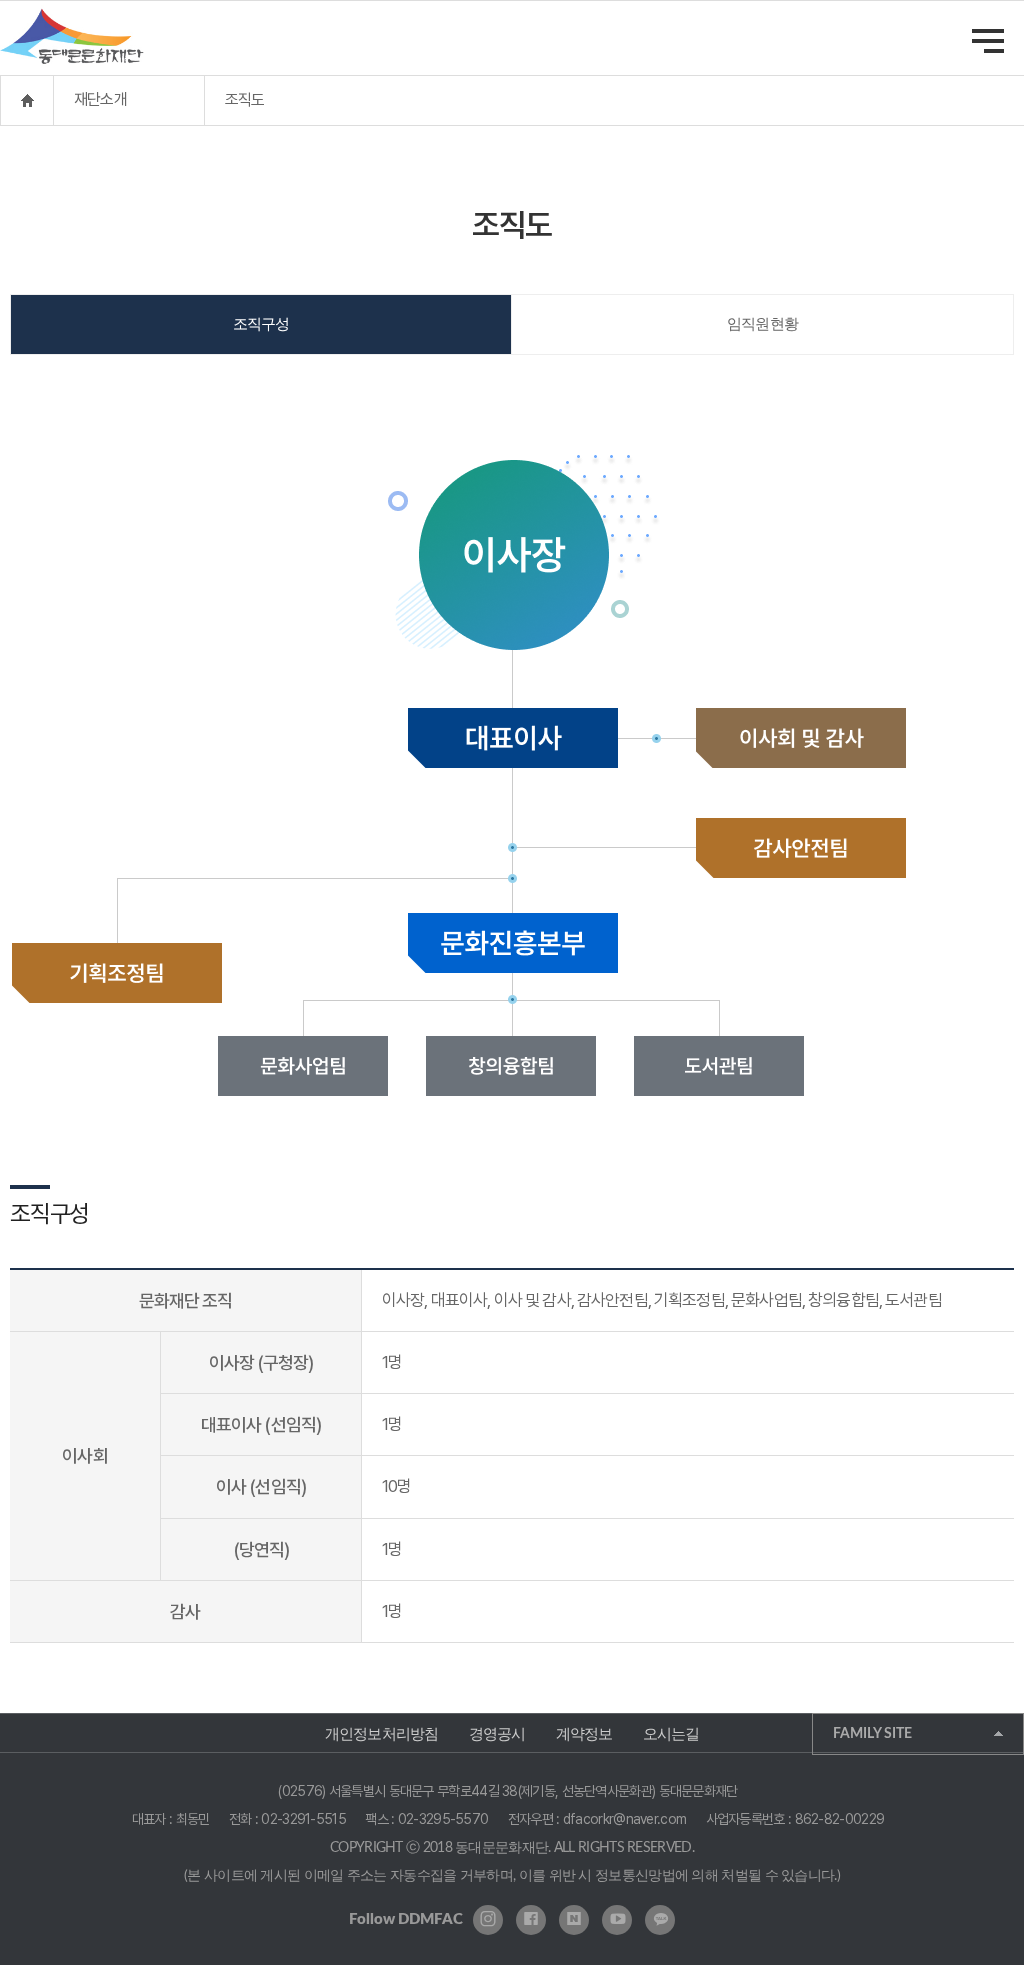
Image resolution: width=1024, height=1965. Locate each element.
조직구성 (261, 324)
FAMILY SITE (872, 1734)
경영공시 (497, 1733)
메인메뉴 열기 (988, 41)
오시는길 (671, 1733)
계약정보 (584, 1733)
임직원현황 (762, 324)
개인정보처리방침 (382, 1733)
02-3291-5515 (303, 1819)
